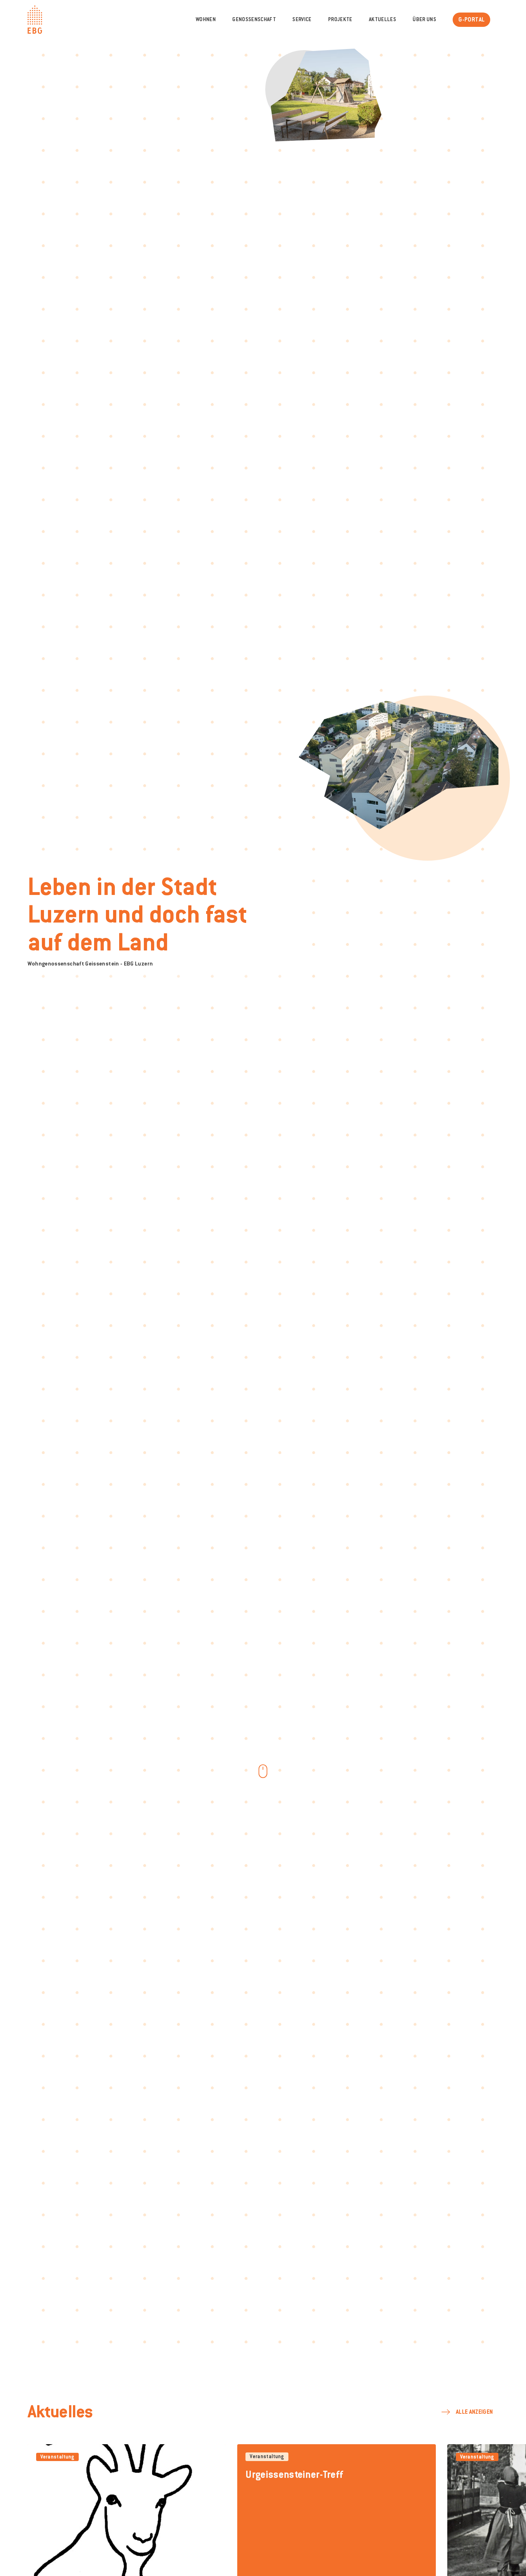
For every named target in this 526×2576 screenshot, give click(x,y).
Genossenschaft (254, 20)
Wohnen (206, 20)
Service (302, 20)
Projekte (340, 20)
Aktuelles (383, 20)
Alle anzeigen (474, 2412)
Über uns (424, 20)
